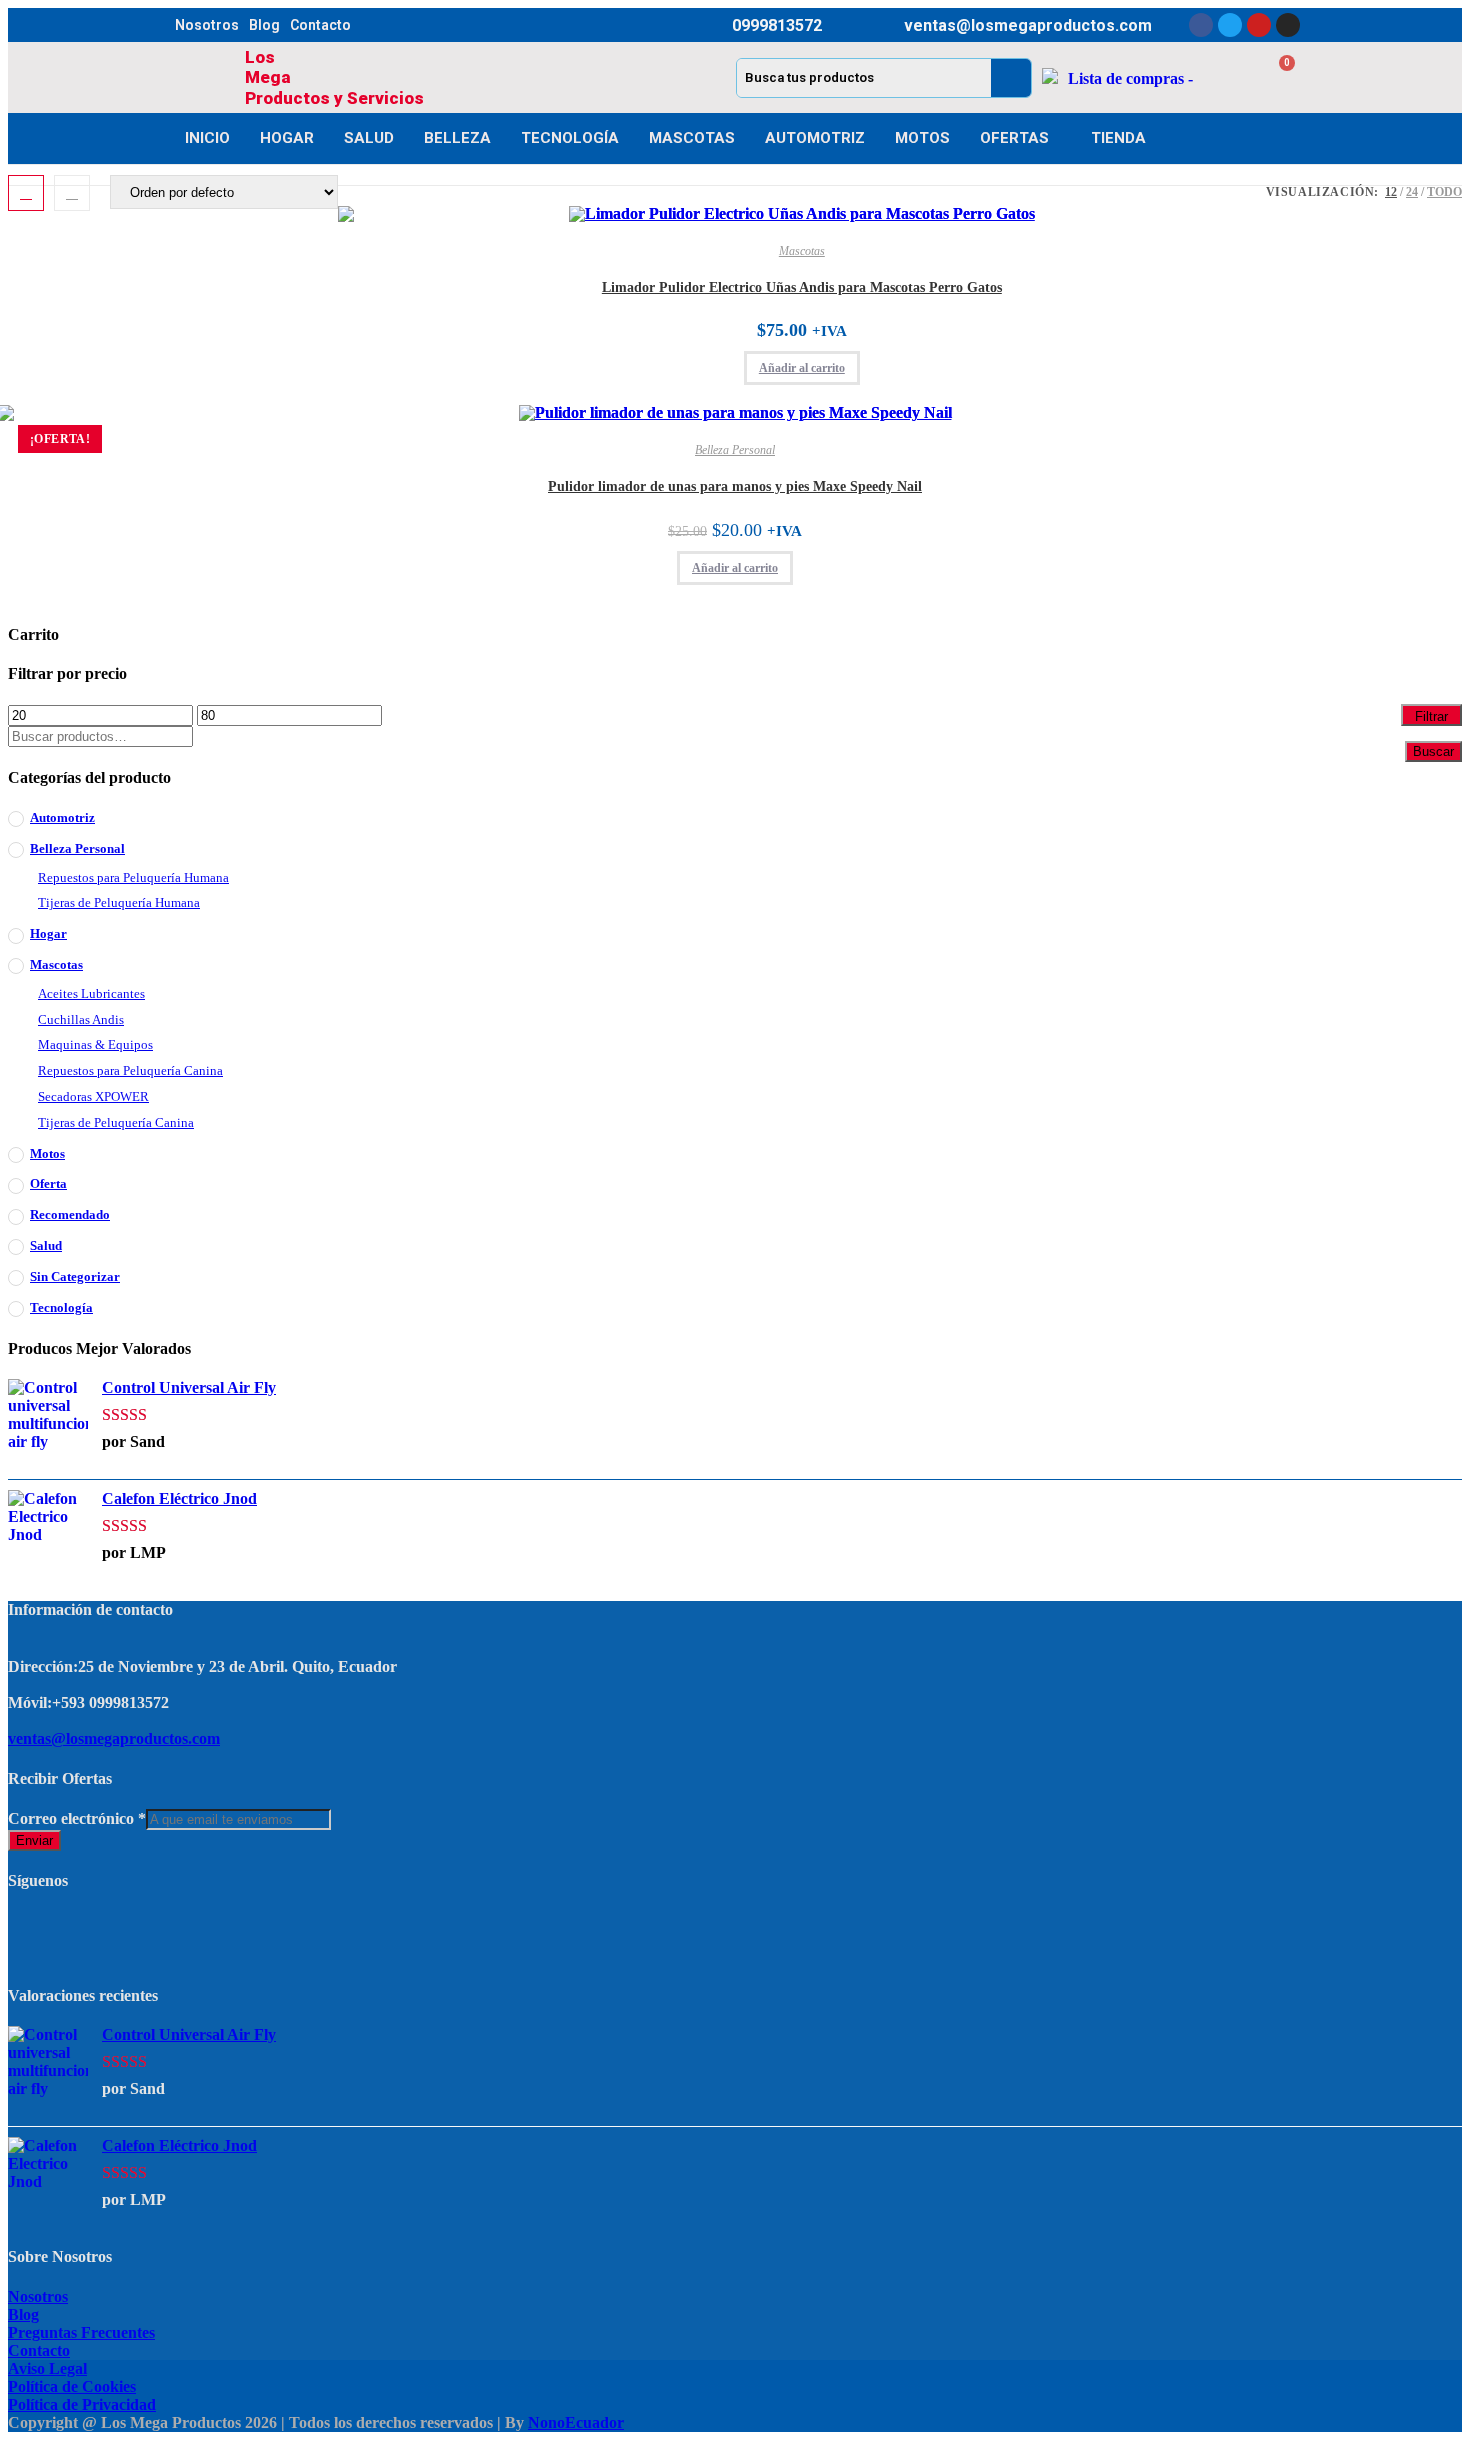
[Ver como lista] (72, 193)
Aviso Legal (47, 2368)
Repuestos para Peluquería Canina (130, 1070)
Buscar (1433, 751)
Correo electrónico (77, 1818)
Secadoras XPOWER (93, 1096)
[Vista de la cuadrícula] (26, 193)
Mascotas (692, 138)
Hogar (287, 138)
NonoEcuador (576, 2422)
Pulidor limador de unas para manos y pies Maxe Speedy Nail (735, 486)
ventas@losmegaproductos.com (114, 1738)
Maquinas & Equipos (95, 1044)
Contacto (320, 25)
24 (1412, 192)
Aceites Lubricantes (91, 993)
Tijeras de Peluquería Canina (116, 1122)
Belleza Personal (735, 450)
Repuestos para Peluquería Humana (133, 877)
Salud (369, 138)
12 (1391, 192)
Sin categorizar (75, 1276)
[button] (1208, 242)
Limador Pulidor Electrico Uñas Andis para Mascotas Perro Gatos (802, 287)
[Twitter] (1230, 25)
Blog (264, 25)
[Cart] (1276, 77)
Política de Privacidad (82, 2404)
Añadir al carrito (802, 368)
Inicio (207, 138)
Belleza (457, 138)
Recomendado (70, 1214)
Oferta (48, 1183)
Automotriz (815, 138)
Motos (922, 138)
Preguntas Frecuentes (81, 2332)
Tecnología (570, 138)
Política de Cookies (72, 2386)
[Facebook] (1201, 25)
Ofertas (1014, 138)
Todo (1444, 192)
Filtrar (1431, 716)
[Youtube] (1259, 25)
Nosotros (207, 25)
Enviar (34, 1840)
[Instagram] (1288, 25)
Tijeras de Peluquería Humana (119, 902)
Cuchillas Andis (81, 1019)
